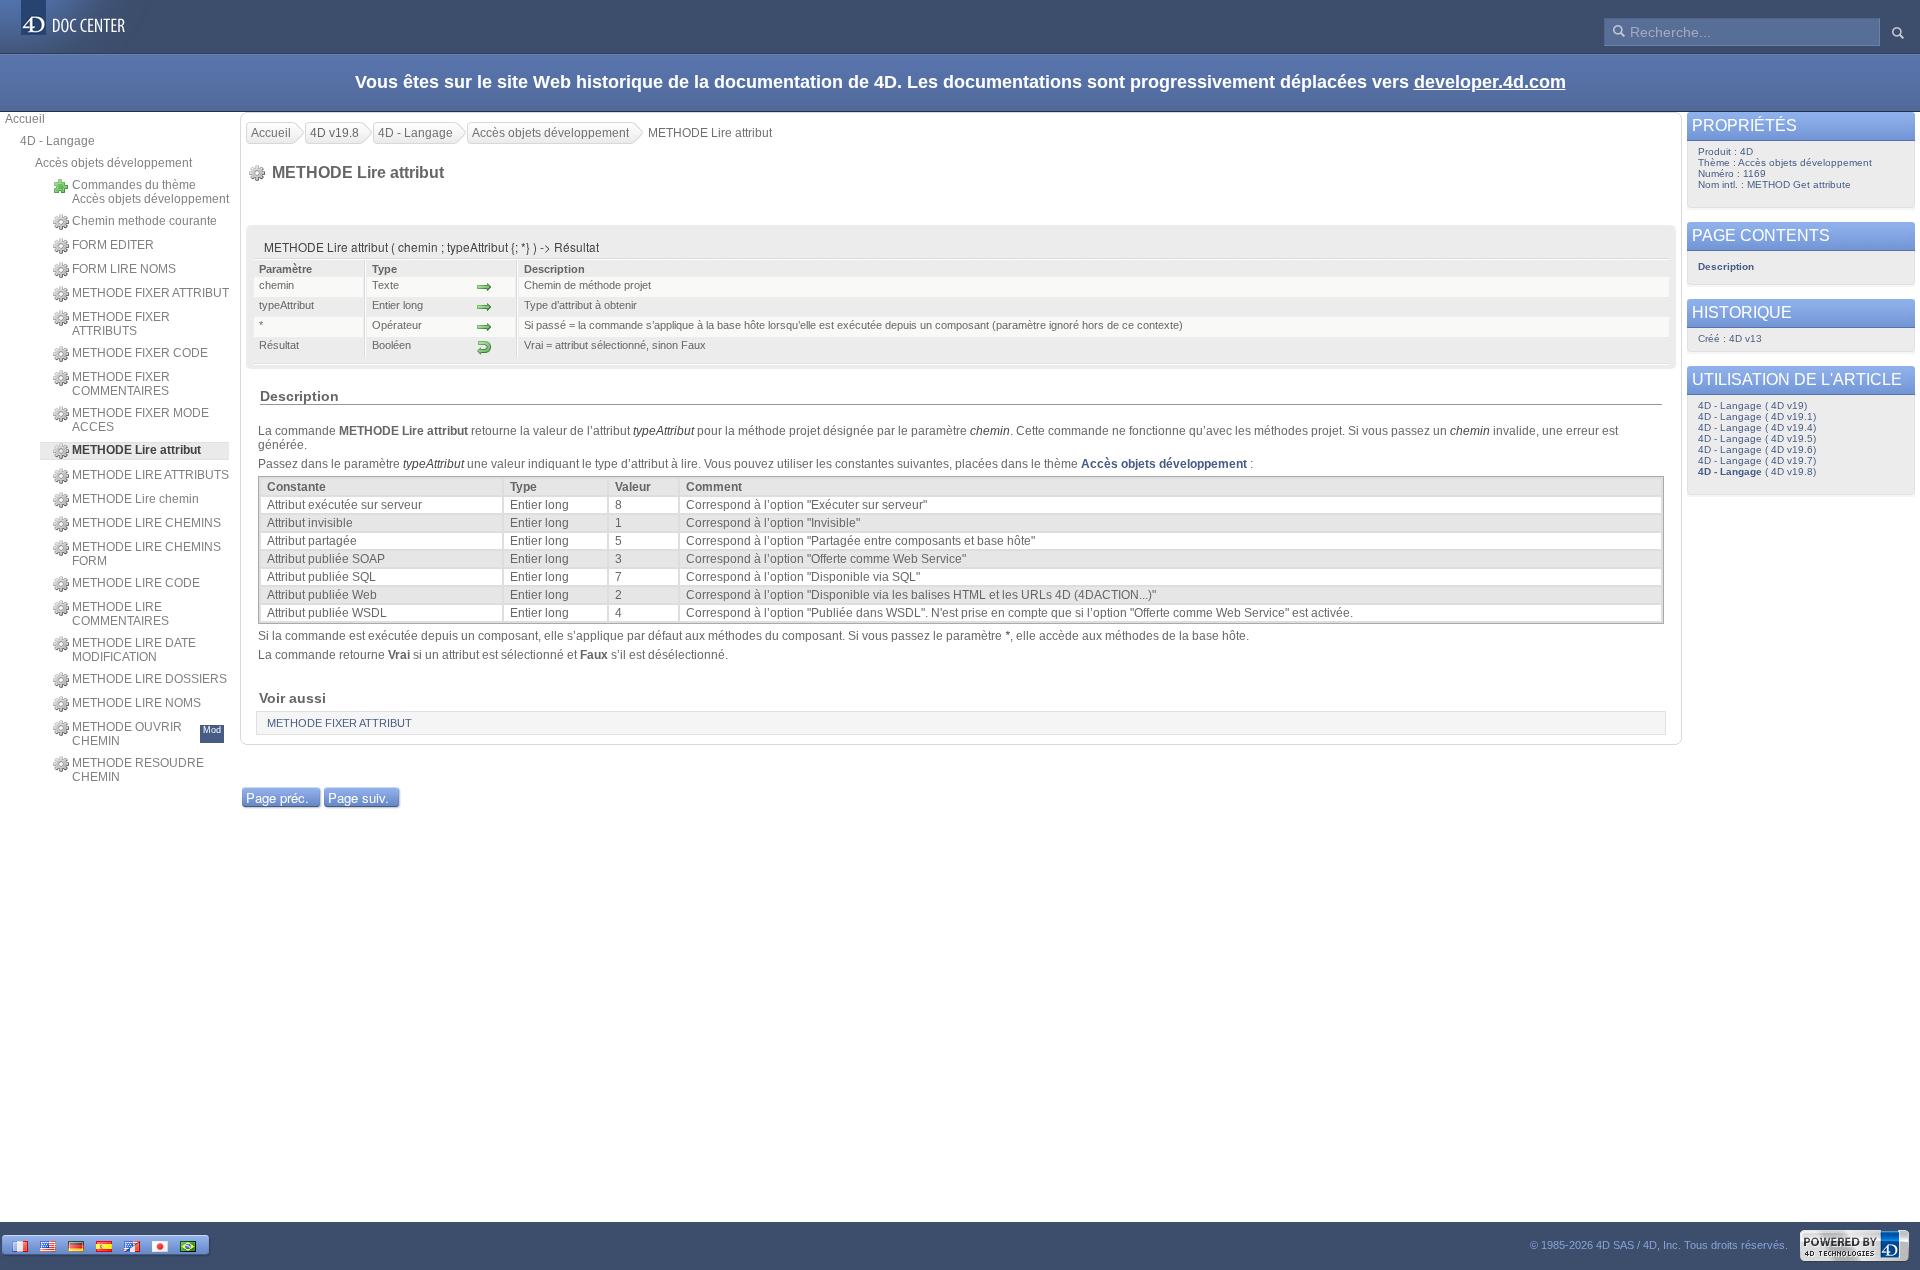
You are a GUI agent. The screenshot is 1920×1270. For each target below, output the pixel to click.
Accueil (25, 119)
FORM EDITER (113, 245)
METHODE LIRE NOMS (136, 703)
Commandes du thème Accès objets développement (150, 192)
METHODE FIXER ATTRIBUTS (121, 324)
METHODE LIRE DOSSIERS (149, 679)
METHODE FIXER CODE (140, 353)
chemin (990, 431)
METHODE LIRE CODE (136, 583)
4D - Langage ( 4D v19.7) (1757, 460)
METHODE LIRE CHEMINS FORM (146, 554)
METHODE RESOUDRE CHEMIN (138, 770)
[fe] (132, 1244)
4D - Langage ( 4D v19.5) (1757, 438)
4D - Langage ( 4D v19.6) (1757, 449)
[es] (104, 1244)
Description (1726, 266)
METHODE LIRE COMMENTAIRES (120, 614)
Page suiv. (358, 797)
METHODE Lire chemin (135, 499)
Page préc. (277, 797)
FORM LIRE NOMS (124, 269)
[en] (48, 1244)
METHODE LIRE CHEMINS (146, 523)
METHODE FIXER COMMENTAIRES (121, 384)
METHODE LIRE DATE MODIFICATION (134, 650)
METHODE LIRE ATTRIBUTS (150, 475)
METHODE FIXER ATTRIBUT (150, 293)
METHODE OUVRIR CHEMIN (146, 734)
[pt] (188, 1244)
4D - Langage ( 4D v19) (1752, 405)
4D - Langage (57, 141)
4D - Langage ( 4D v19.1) (1757, 416)
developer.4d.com (1490, 82)
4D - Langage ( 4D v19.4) (1757, 427)
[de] (76, 1244)
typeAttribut (663, 431)
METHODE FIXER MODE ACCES (140, 420)
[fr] (20, 1244)
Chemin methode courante (144, 221)
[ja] (160, 1244)
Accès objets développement (113, 163)
